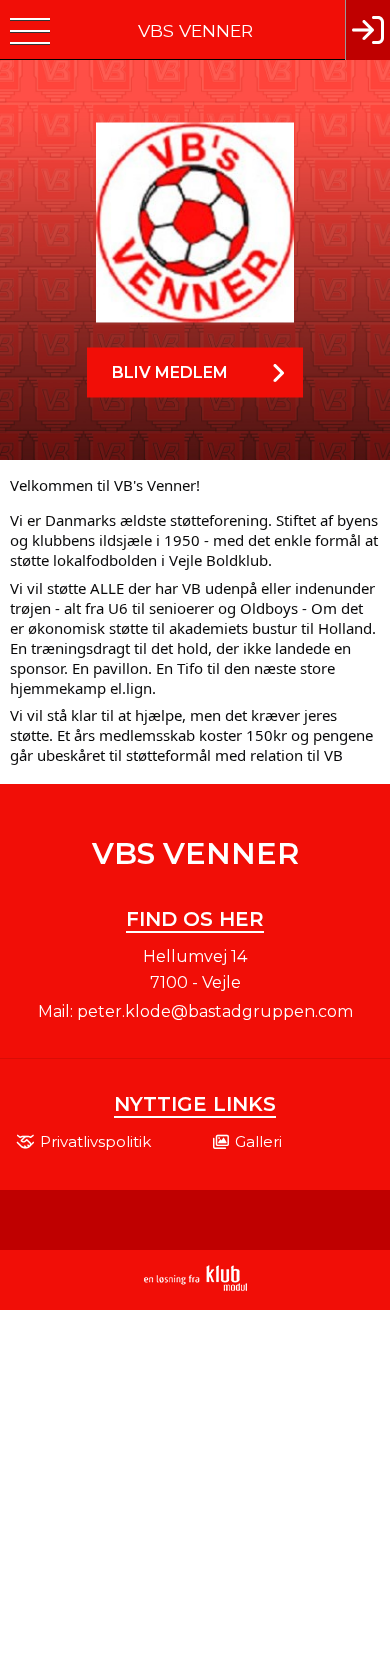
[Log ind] (367, 30)
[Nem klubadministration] (195, 1287)
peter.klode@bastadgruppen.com (215, 1011)
